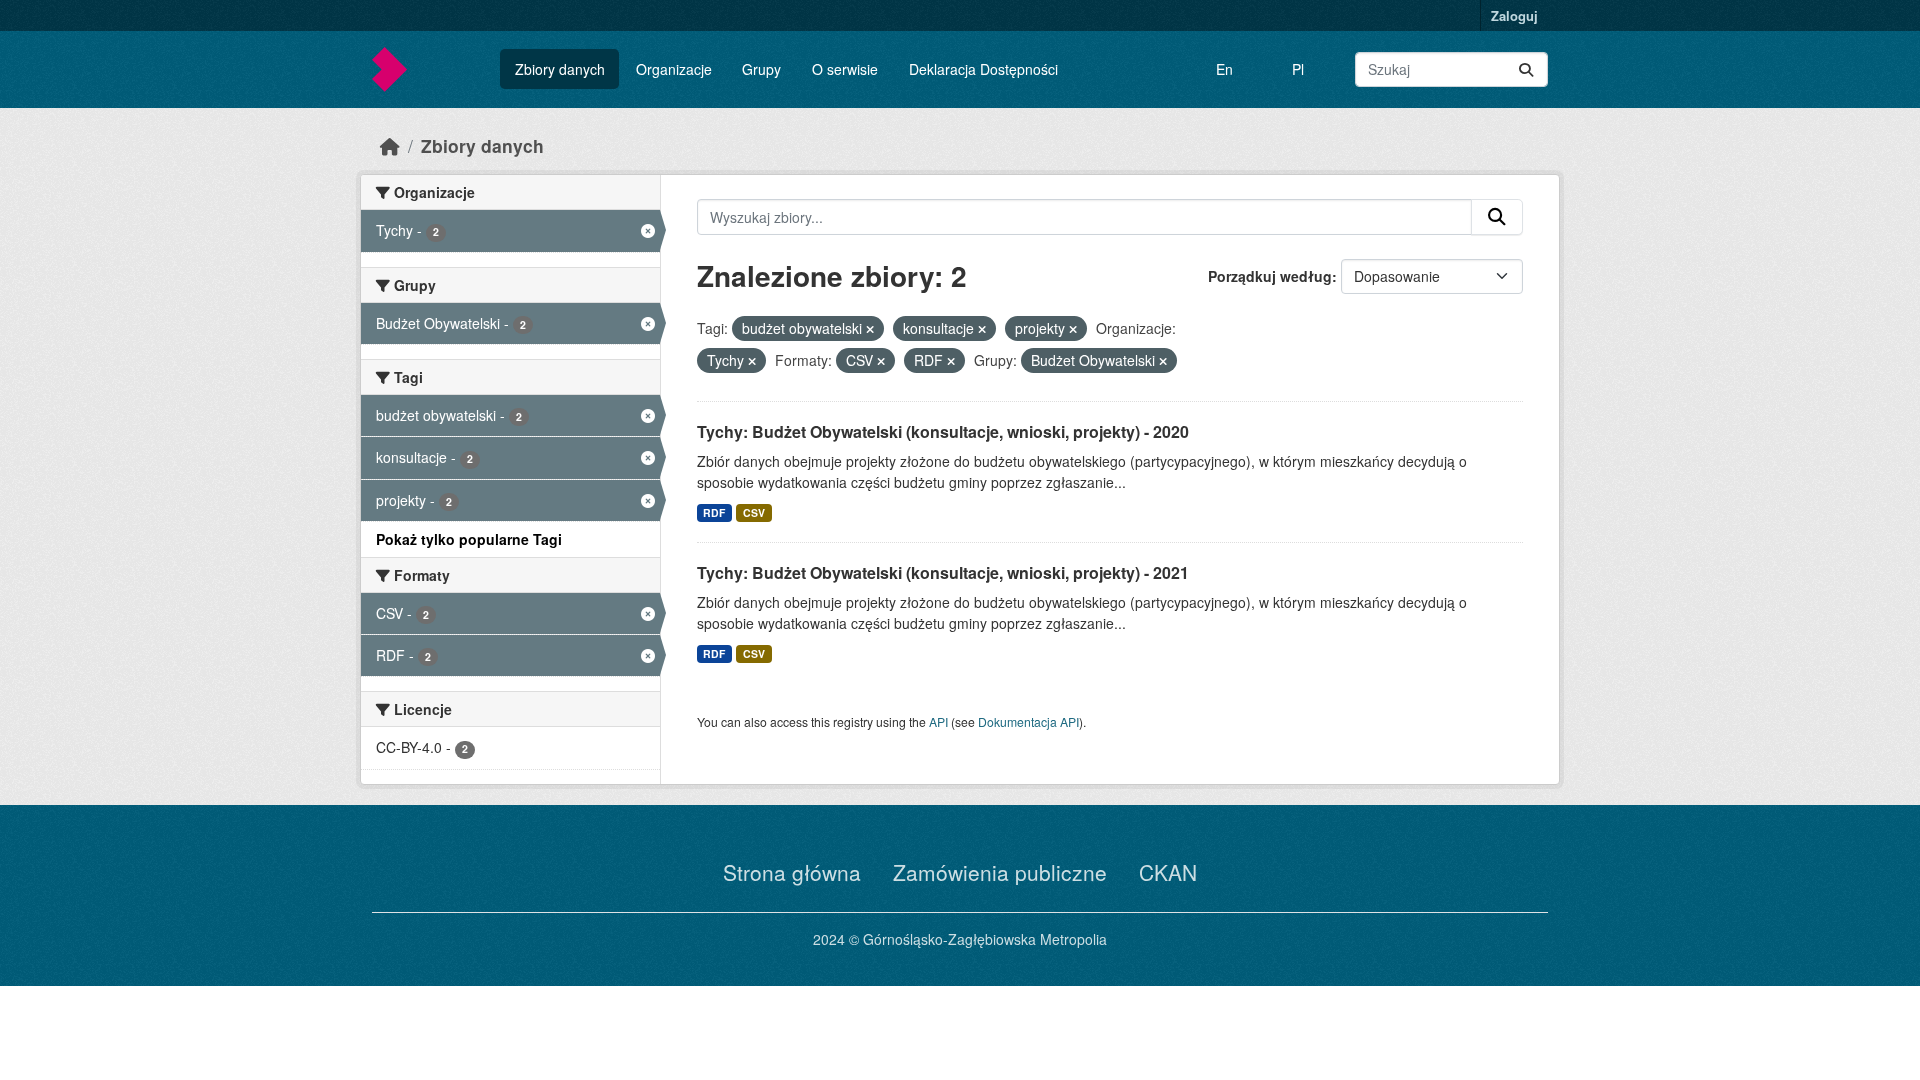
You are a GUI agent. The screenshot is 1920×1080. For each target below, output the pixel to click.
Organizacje (674, 69)
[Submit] (1526, 69)
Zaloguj (1514, 15)
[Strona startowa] (390, 145)
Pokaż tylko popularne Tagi (469, 539)
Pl (1298, 69)
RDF (714, 512)
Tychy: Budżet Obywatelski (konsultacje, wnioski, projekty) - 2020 (943, 431)
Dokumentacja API (1028, 721)
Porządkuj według (1270, 276)
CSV (754, 512)
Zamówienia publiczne (1000, 872)
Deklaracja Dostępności (983, 69)
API (938, 721)
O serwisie (845, 69)
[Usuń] (870, 329)
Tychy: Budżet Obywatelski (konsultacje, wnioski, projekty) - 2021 (943, 572)
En (1224, 69)
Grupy (761, 69)
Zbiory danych (560, 69)
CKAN (1168, 872)
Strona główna (792, 872)
